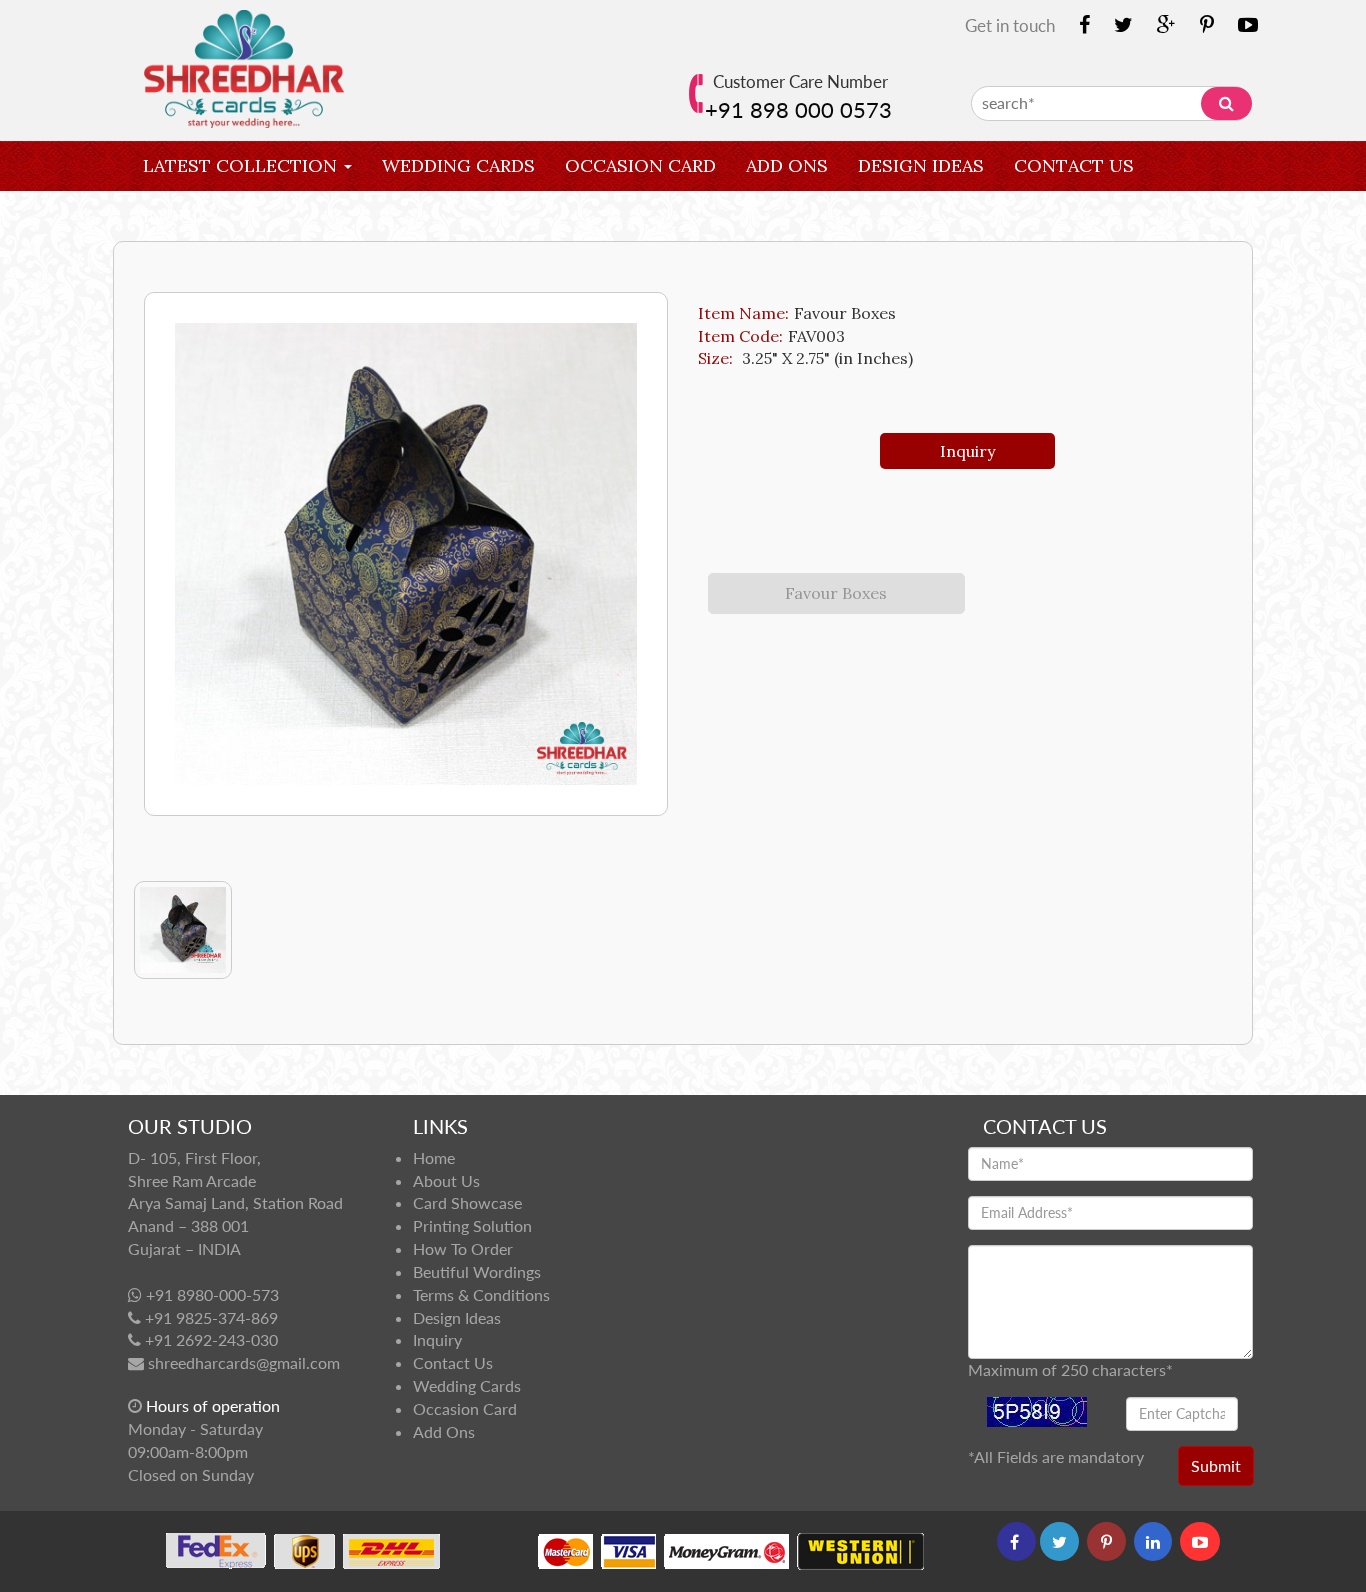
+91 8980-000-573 (212, 1294)
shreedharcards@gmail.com (244, 1362)
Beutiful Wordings (477, 1271)
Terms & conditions (481, 1294)
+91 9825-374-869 (211, 1317)
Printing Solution (472, 1225)
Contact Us (1074, 165)
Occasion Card (640, 165)
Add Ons (787, 165)
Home (434, 1157)
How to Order (463, 1248)
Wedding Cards (458, 165)
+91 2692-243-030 (211, 1339)
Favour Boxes (836, 593)
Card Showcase (467, 1202)
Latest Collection (242, 165)
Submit (1216, 1465)
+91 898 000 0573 (798, 109)
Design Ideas (921, 165)
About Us (446, 1180)
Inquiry (182, 215)
